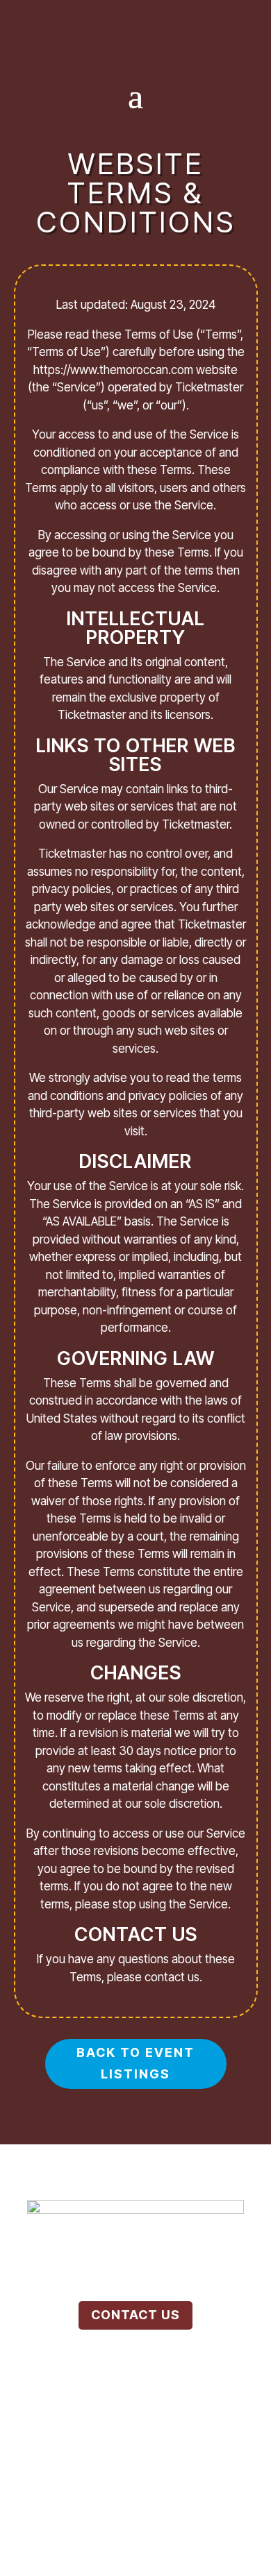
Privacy (182, 2449)
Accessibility (136, 2469)
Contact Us (135, 2315)
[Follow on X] (166, 19)
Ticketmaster (170, 2510)
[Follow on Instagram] (135, 19)
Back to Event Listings (135, 2063)
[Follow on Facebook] (105, 19)
